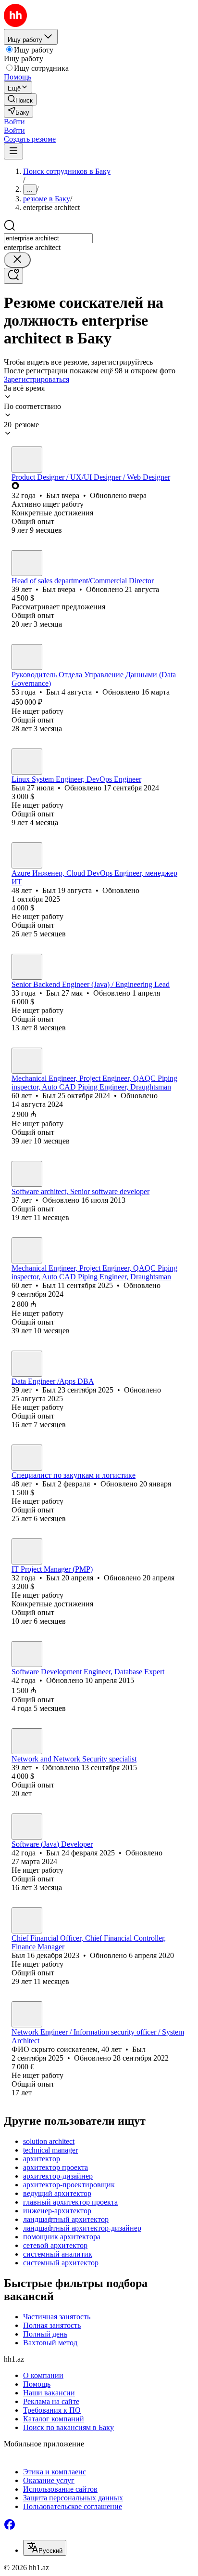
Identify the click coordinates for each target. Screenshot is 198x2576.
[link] (20, 99)
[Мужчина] (27, 460)
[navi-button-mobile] (13, 151)
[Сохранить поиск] (13, 276)
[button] (14, 122)
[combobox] (48, 238)
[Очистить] (17, 260)
